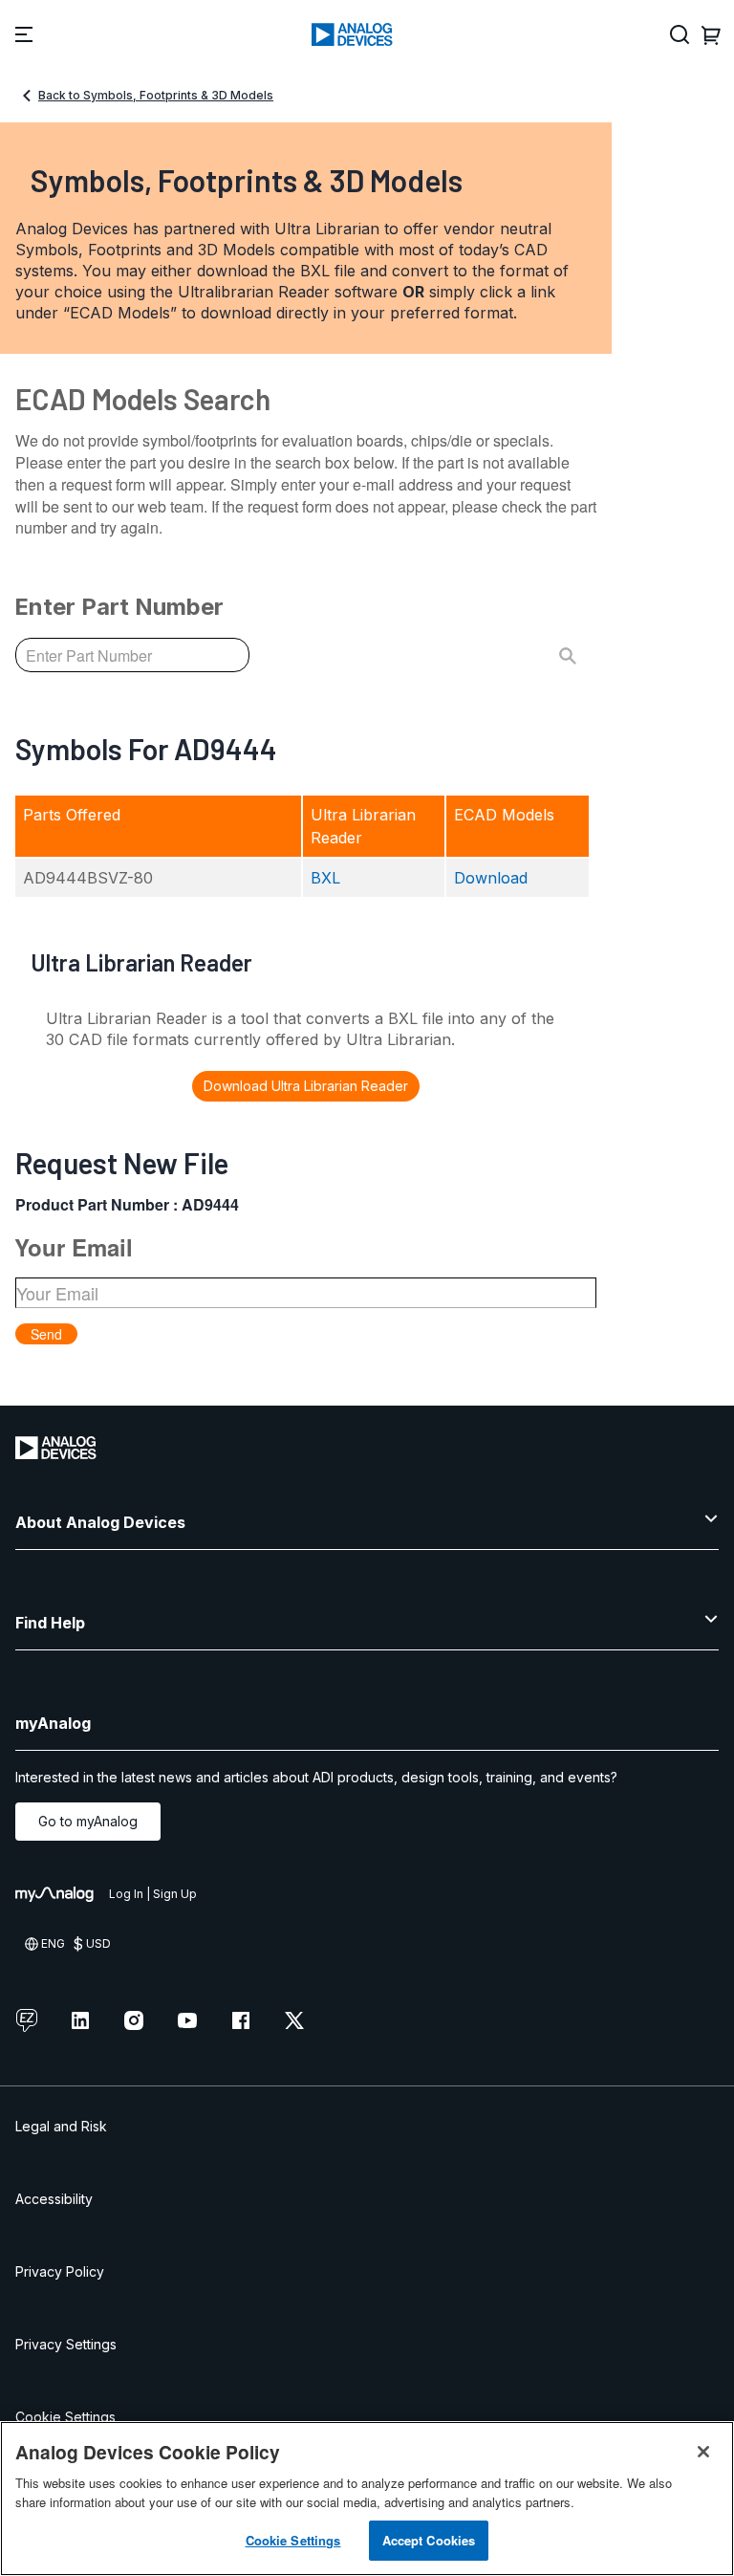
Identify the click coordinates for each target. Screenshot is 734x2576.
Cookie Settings (65, 2417)
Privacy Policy (60, 2271)
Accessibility (54, 2199)
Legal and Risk (61, 2126)
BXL (325, 878)
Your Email (74, 1247)
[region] (367, 2499)
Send (46, 1334)
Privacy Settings (66, 2344)
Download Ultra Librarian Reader (306, 1086)
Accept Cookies (429, 2540)
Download (491, 878)
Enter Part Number (119, 607)
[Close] (703, 2452)
